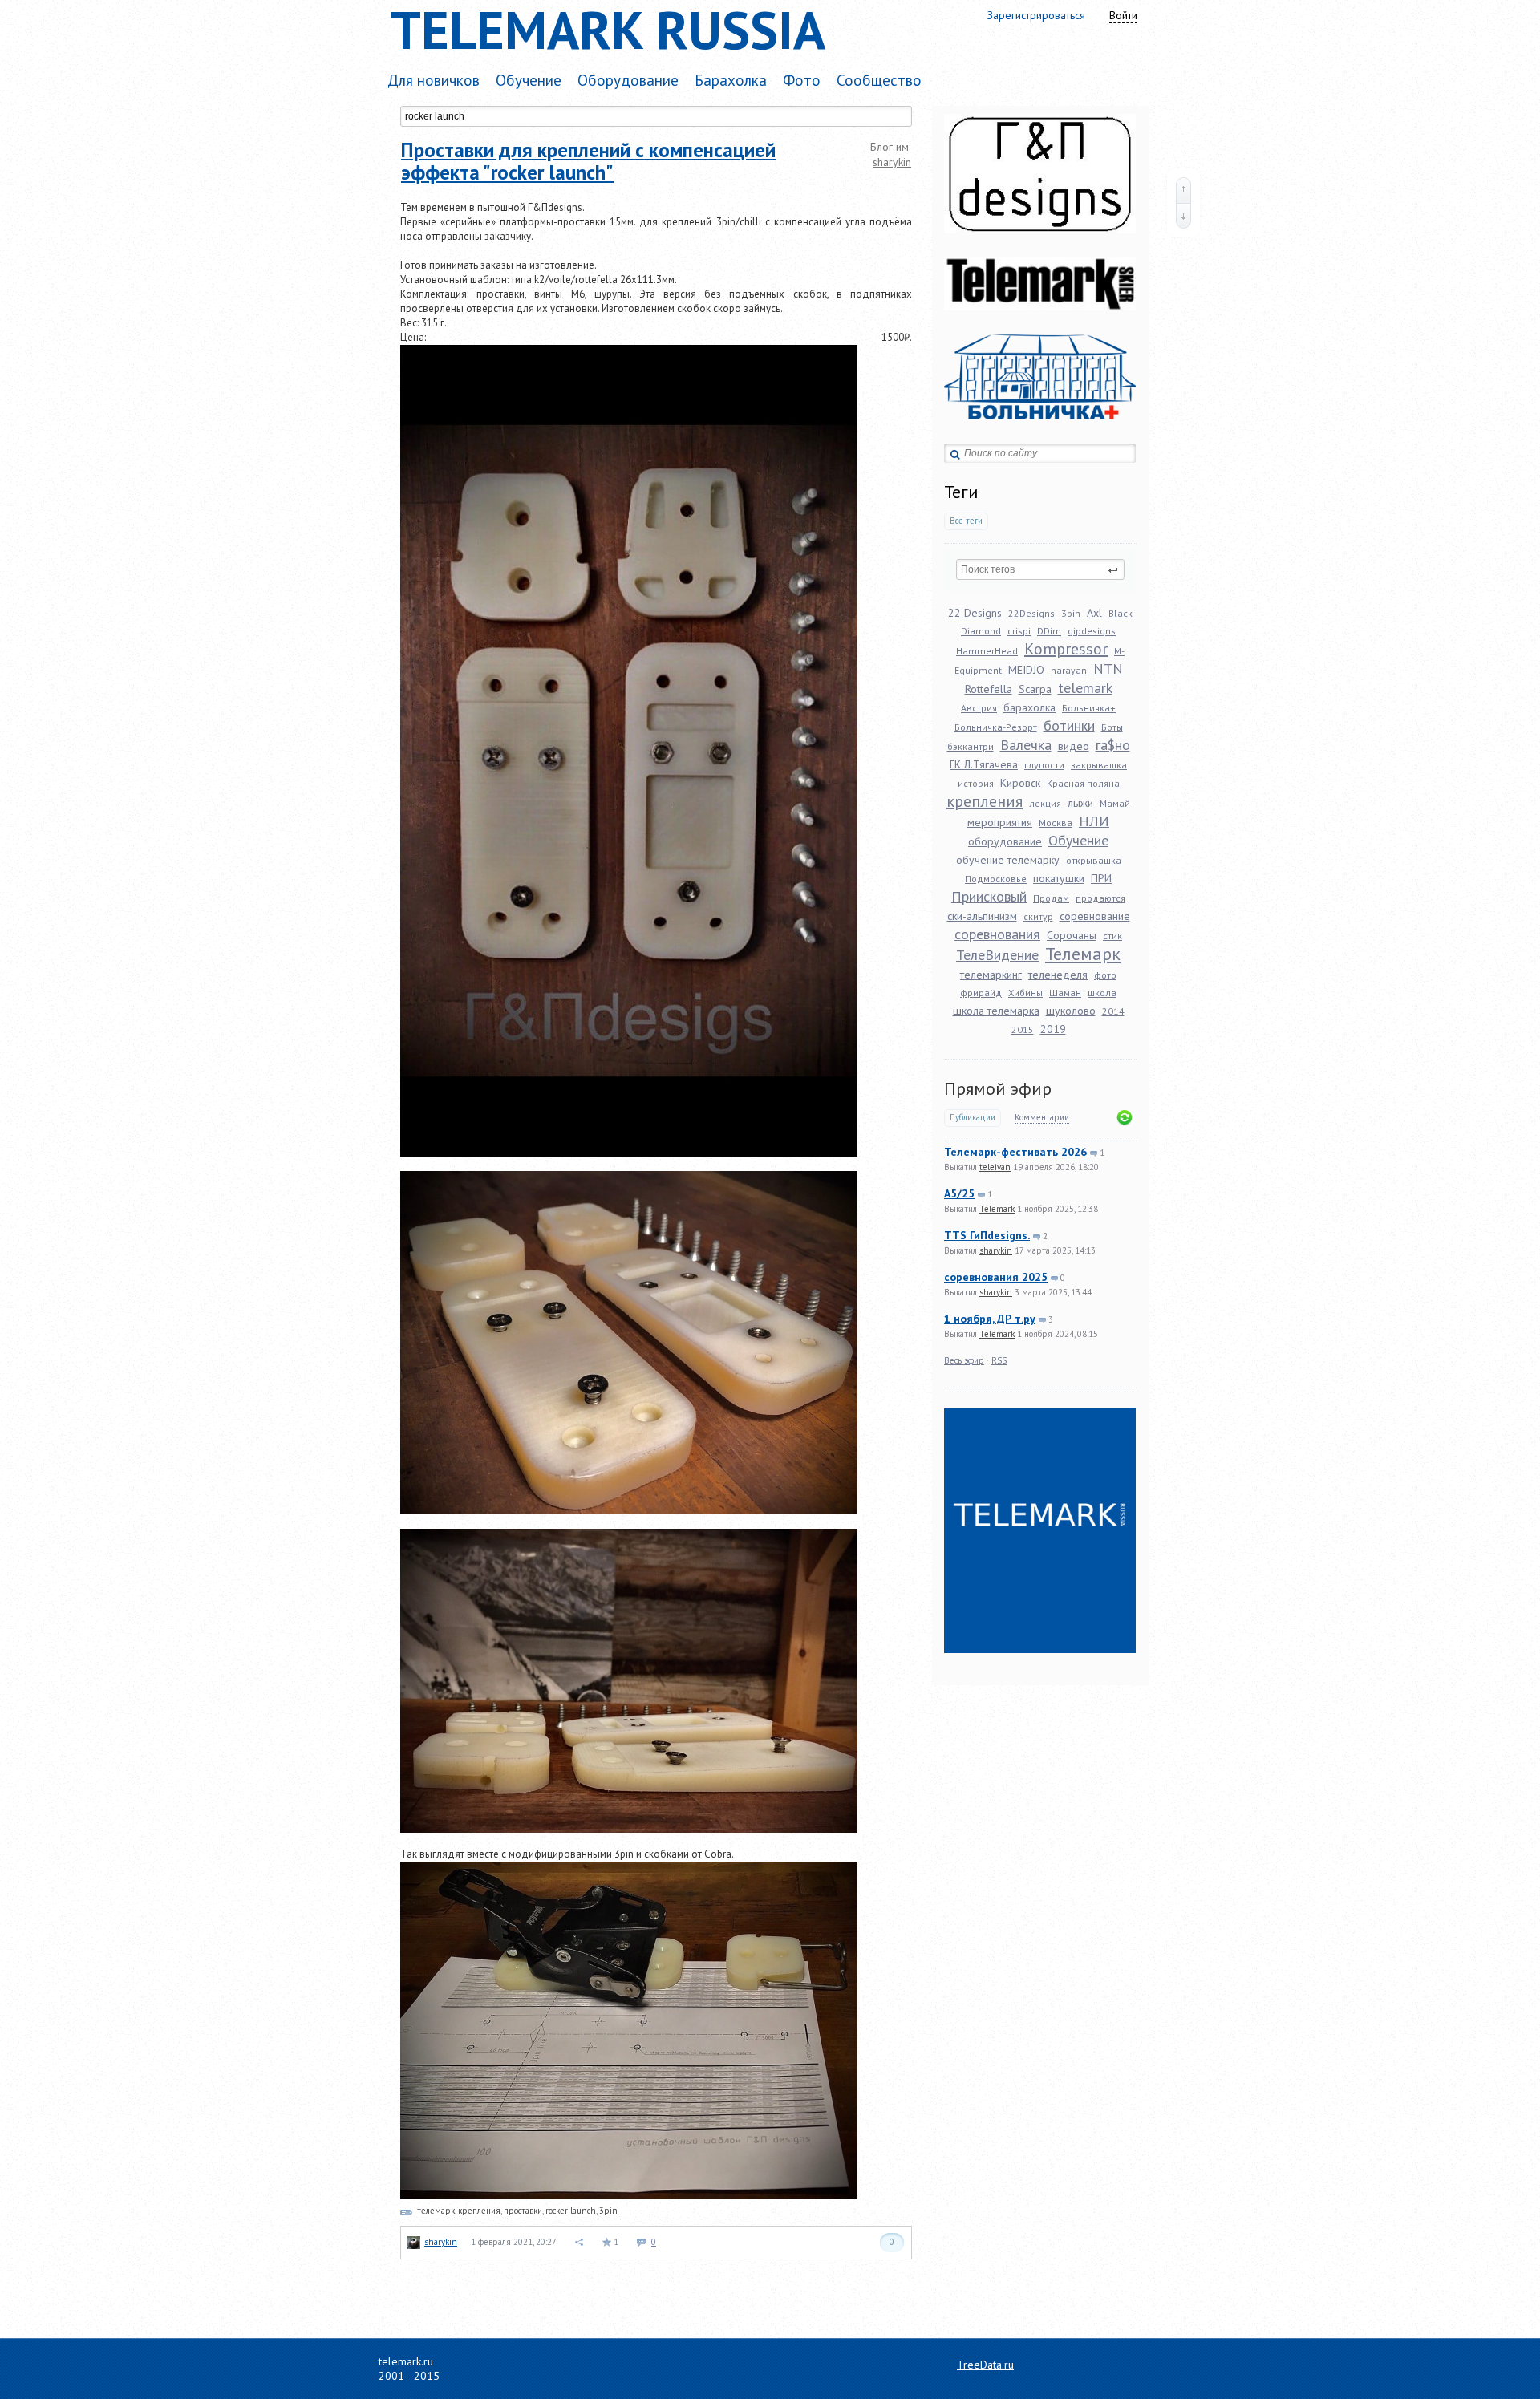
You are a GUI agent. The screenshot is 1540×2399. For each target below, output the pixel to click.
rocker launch (571, 2211)
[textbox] (1040, 569)
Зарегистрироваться (1036, 15)
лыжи (1080, 803)
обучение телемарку (1008, 860)
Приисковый (989, 896)
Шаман (1065, 993)
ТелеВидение (997, 955)
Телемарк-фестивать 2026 (1015, 1152)
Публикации (973, 1118)
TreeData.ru (985, 2365)
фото (1105, 975)
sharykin (996, 1250)
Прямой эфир (998, 1088)
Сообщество (879, 80)
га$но (1113, 745)
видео (1074, 746)
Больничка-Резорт (996, 727)
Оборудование (628, 80)
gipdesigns (1092, 631)
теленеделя (1058, 975)
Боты (1112, 727)
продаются (1100, 898)
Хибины (1025, 993)
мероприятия (1000, 822)
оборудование (1005, 841)
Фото (802, 80)
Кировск (1020, 783)
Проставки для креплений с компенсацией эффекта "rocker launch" (588, 161)
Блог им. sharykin (891, 154)
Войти (1123, 15)
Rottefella (989, 689)
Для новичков (434, 80)
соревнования (997, 934)
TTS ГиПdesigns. (987, 1235)
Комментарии (1042, 1118)
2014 (1113, 1011)
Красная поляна (1083, 783)
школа (1102, 993)
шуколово (1071, 1011)
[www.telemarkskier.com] (1040, 327)
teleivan (995, 1167)
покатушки (1059, 878)
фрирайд (981, 993)
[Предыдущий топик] (1183, 190)
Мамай (1115, 803)
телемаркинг (991, 975)
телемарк (436, 2211)
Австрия (979, 708)
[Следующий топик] (1183, 216)
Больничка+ (1089, 708)
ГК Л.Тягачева (984, 764)
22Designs (1031, 613)
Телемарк (1083, 954)
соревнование (1095, 916)
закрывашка (1099, 765)
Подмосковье (996, 879)
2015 (1023, 1029)
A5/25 (959, 1193)
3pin (1071, 613)
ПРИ (1101, 878)
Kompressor (1066, 649)
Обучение (529, 80)
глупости (1044, 765)
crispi (1019, 631)
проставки (523, 2211)
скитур (1038, 916)
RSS (999, 1360)
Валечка (1026, 745)
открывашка (1094, 860)
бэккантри (971, 746)
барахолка (1029, 707)
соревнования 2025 (996, 1277)
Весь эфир (964, 1360)
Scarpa (1035, 689)
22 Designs (975, 613)
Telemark (997, 1209)
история (976, 783)
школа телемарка (996, 1011)
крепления (985, 801)
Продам (1051, 898)
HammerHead (987, 651)
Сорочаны (1072, 935)
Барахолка (731, 80)
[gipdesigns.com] (1040, 250)
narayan (1069, 670)
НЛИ (1094, 821)
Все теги (966, 521)
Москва (1056, 823)
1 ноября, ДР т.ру (990, 1319)
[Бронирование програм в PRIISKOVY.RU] (1040, 436)
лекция (1045, 803)
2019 (1053, 1029)
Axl (1094, 613)
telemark (1085, 688)
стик (1112, 936)
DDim (1049, 631)
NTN (1108, 669)
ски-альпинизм (982, 916)
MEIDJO (1026, 670)
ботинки (1069, 725)
